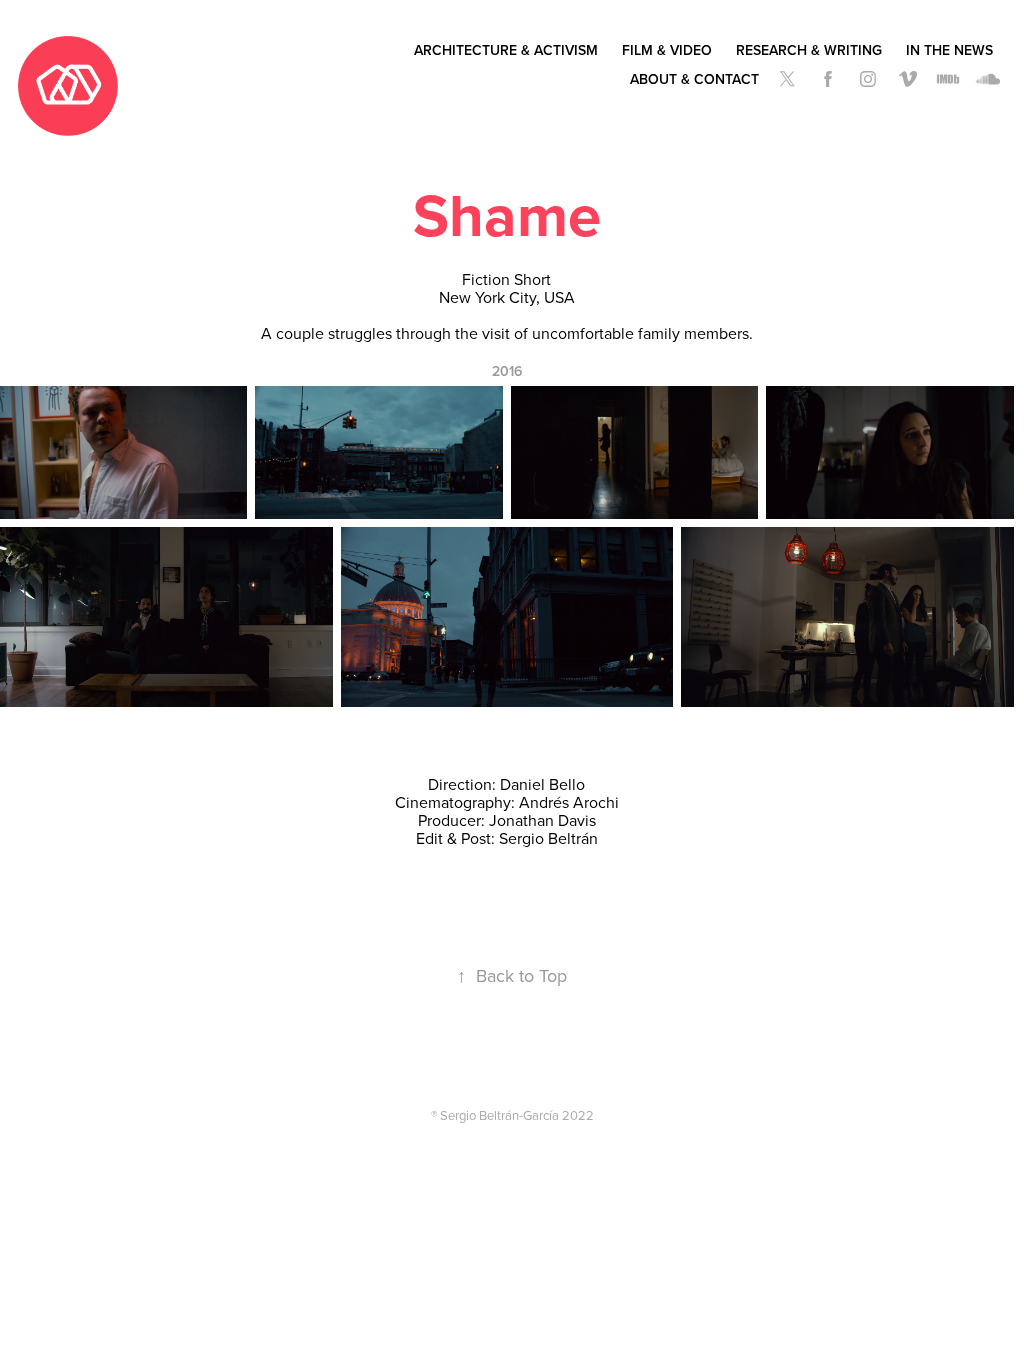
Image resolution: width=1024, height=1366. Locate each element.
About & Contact (694, 79)
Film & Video (667, 50)
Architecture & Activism (506, 50)
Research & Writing (809, 50)
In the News (949, 50)
